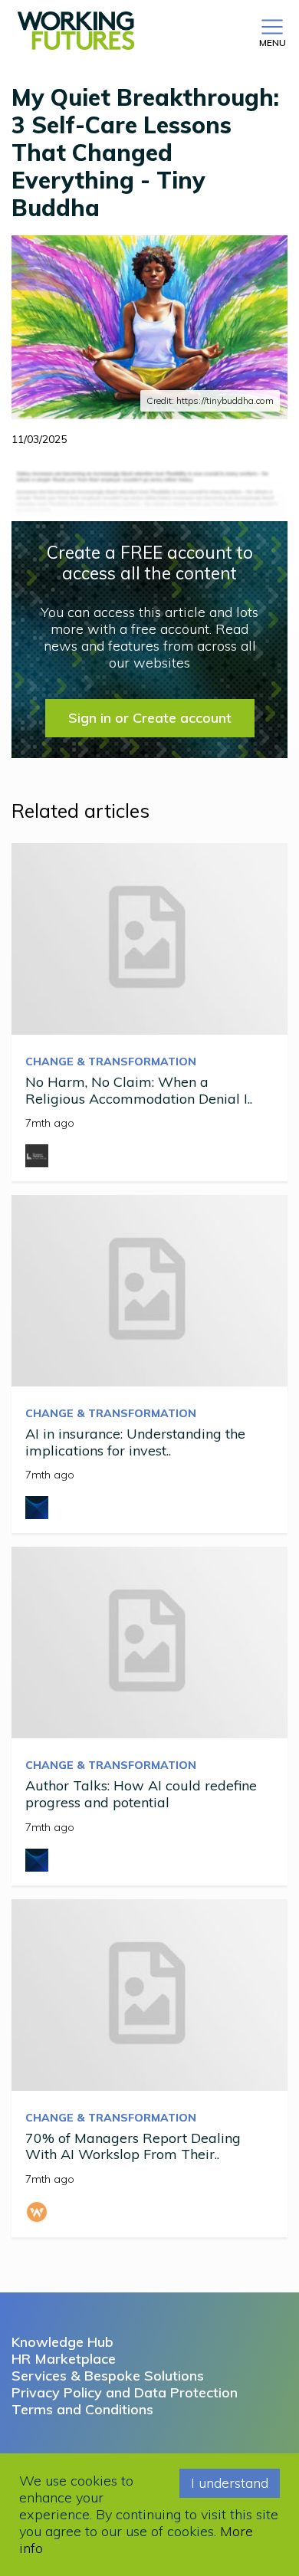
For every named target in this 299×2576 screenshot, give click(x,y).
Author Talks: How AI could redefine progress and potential (141, 1794)
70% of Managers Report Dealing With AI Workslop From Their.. (133, 2146)
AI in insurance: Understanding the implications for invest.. (135, 1442)
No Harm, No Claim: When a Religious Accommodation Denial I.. (139, 1090)
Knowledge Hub (62, 2342)
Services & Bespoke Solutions (108, 2376)
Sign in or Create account (150, 718)
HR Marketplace (64, 2359)
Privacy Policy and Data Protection (125, 2392)
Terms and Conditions (82, 2409)
